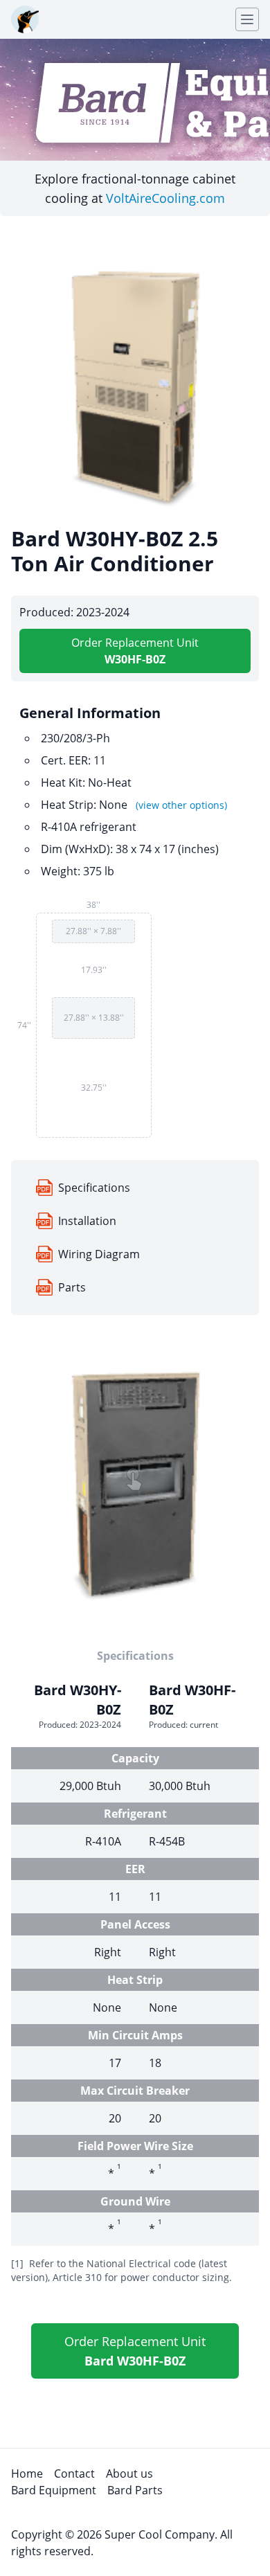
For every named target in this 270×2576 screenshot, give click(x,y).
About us (129, 2474)
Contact (74, 2474)
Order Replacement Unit (135, 651)
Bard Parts (135, 2490)
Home (27, 2474)
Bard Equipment (54, 2490)
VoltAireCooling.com (165, 198)
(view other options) (181, 805)
